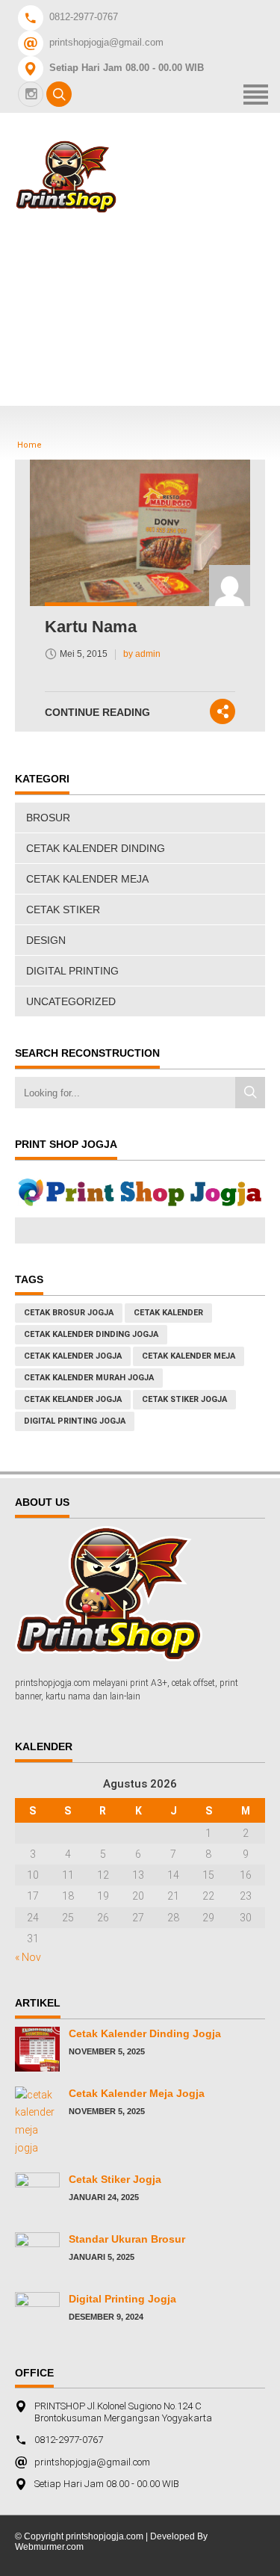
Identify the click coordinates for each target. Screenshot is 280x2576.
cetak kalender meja (189, 1356)
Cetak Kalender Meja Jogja (137, 2093)
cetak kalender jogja (73, 1356)
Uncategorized (71, 1001)
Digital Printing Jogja (75, 1421)
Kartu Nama (91, 627)
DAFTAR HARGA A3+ (148, 273)
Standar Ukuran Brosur (127, 2239)
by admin (142, 654)
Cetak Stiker (63, 909)
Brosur (48, 818)
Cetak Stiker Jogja (115, 2179)
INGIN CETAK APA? (143, 354)
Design (46, 940)
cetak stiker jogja (184, 1399)
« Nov (28, 1957)
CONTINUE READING (97, 712)
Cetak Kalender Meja (87, 879)
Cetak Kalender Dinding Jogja (145, 2033)
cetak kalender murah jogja (89, 1378)
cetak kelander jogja (73, 1399)
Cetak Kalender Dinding (96, 848)
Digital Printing (72, 971)
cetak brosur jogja (69, 1313)
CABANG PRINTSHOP (152, 313)
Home (104, 233)
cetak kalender (168, 1313)
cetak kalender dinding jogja (91, 1334)
